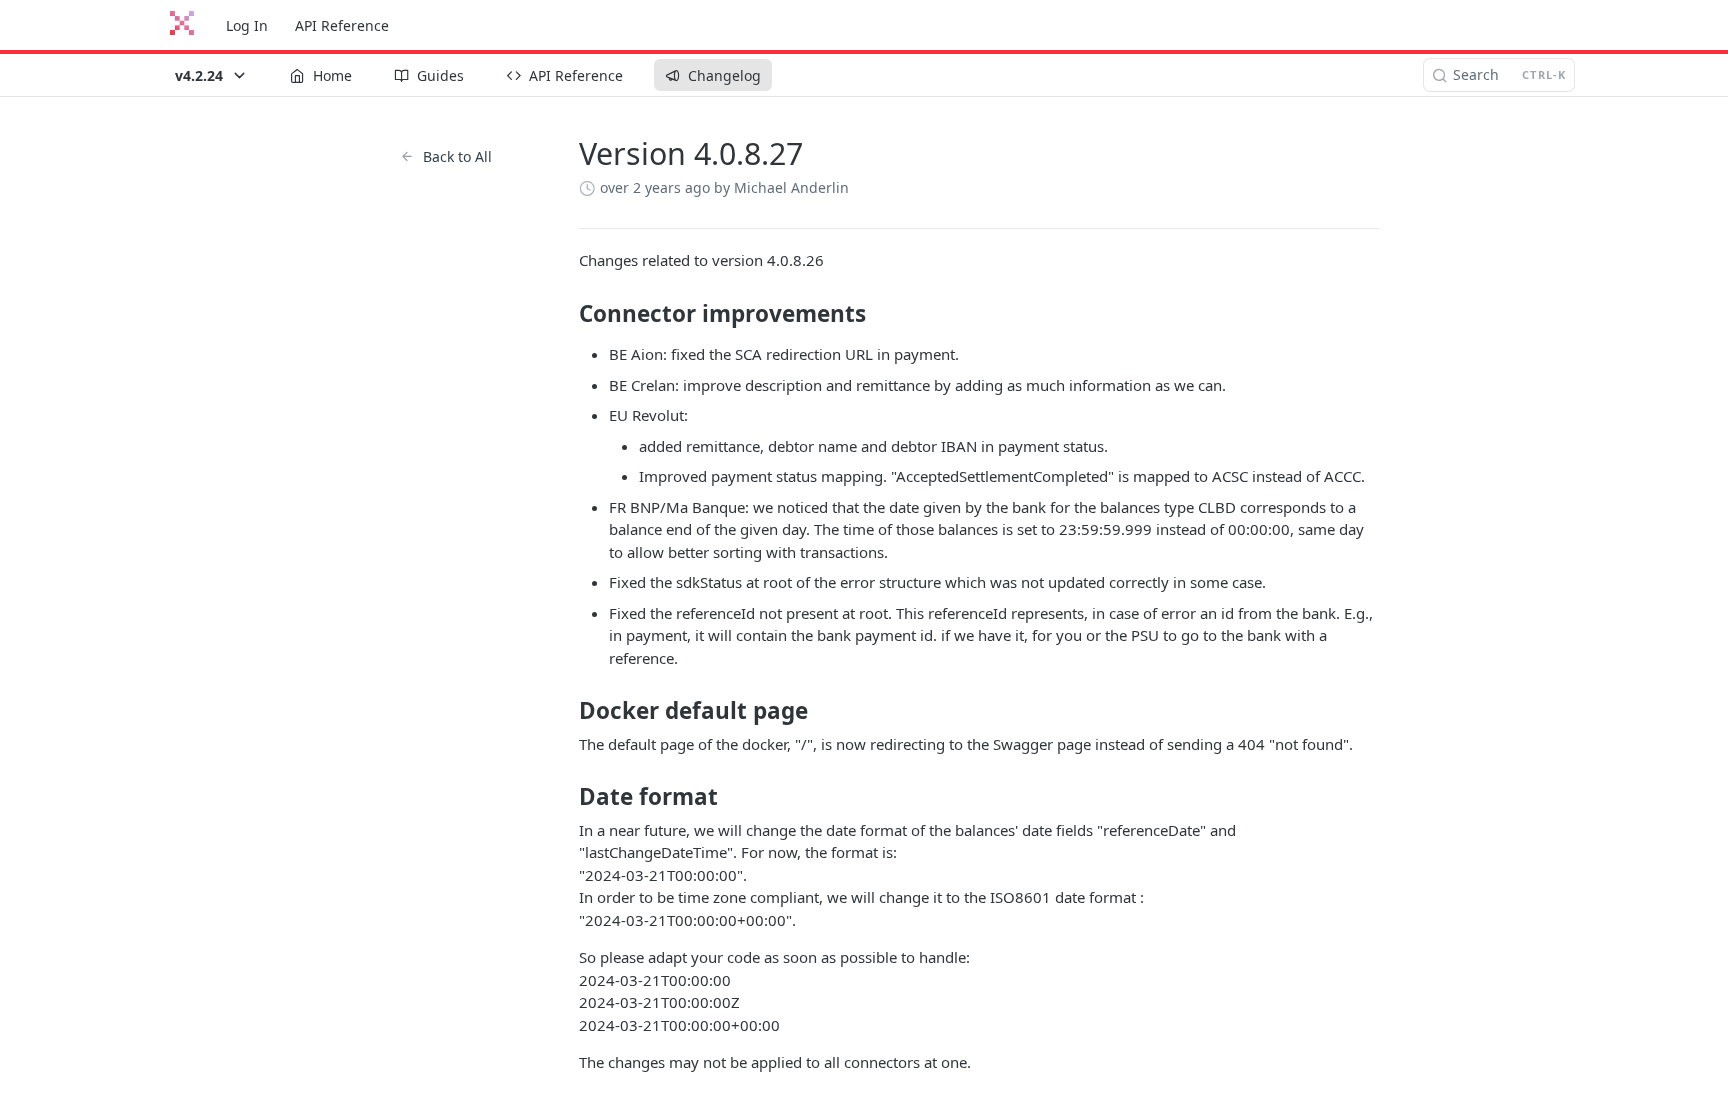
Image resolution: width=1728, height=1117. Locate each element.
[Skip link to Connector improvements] (565, 314)
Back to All (457, 156)
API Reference (342, 25)
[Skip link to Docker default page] (565, 711)
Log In (247, 25)
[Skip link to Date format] (565, 797)
